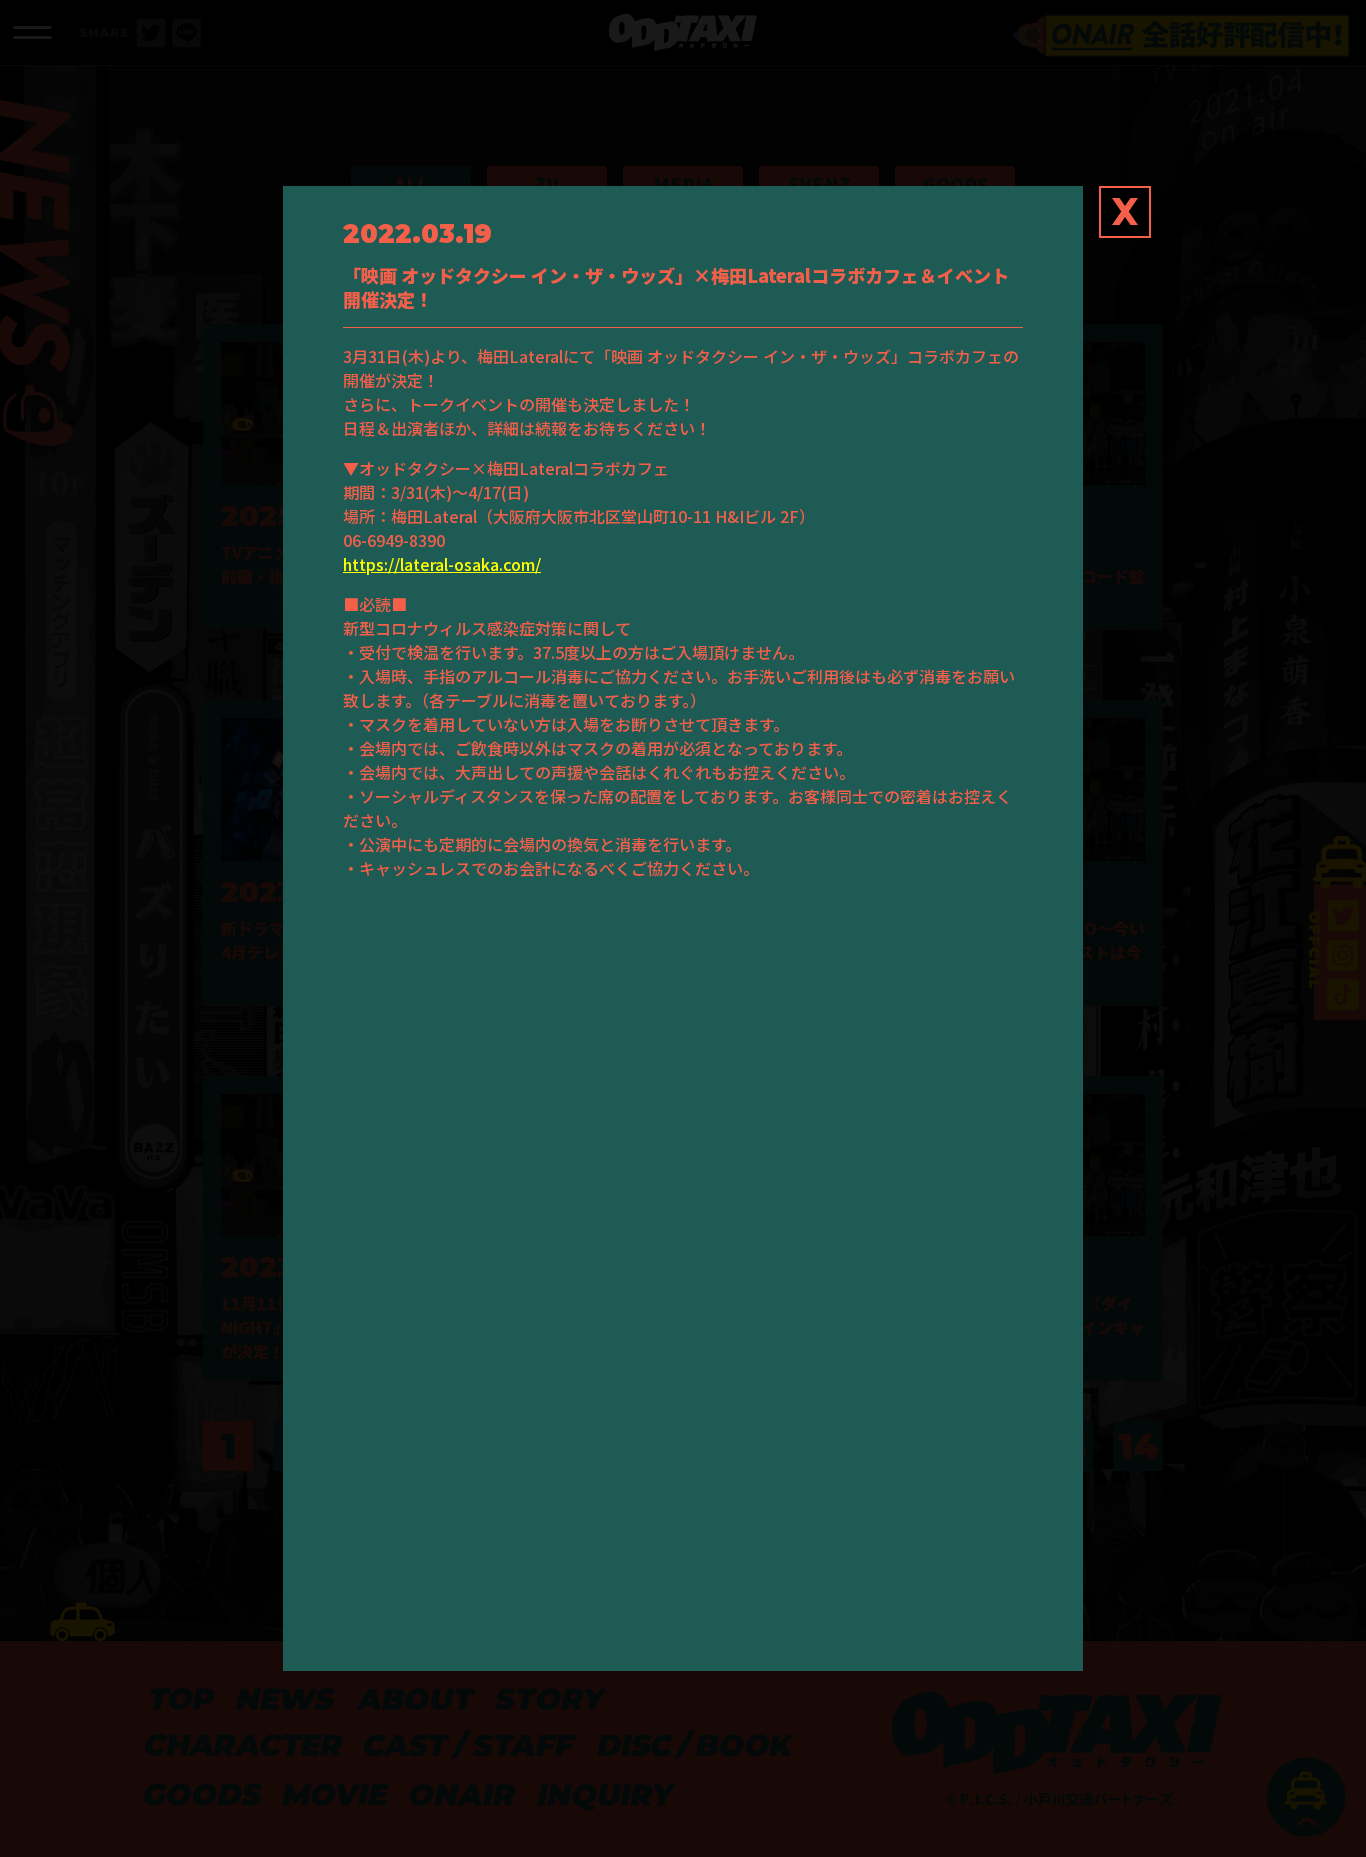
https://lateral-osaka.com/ (442, 564)
